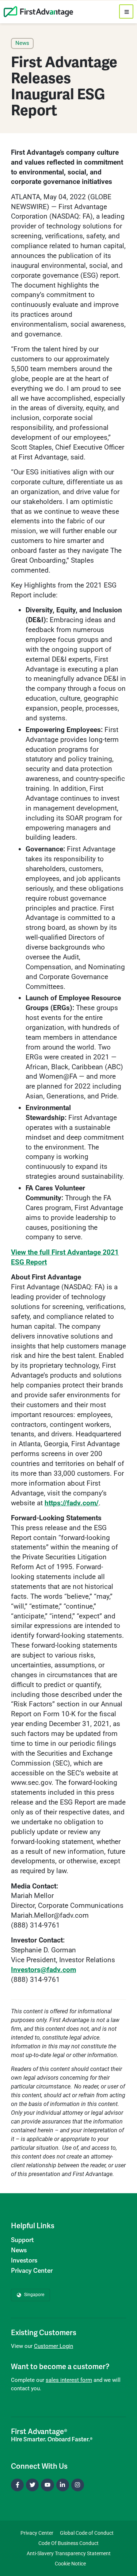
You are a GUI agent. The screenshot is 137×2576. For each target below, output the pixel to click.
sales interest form (69, 2380)
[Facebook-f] (17, 2485)
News (19, 2250)
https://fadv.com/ (72, 1503)
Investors (24, 2261)
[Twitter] (32, 2485)
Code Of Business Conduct (68, 2543)
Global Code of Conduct (87, 2533)
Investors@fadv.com (43, 1970)
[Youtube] (47, 2485)
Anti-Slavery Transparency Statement (69, 2553)
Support (22, 2240)
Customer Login (54, 2346)
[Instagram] (78, 2485)
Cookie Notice (70, 2564)
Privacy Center (32, 2271)
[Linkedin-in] (63, 2485)
